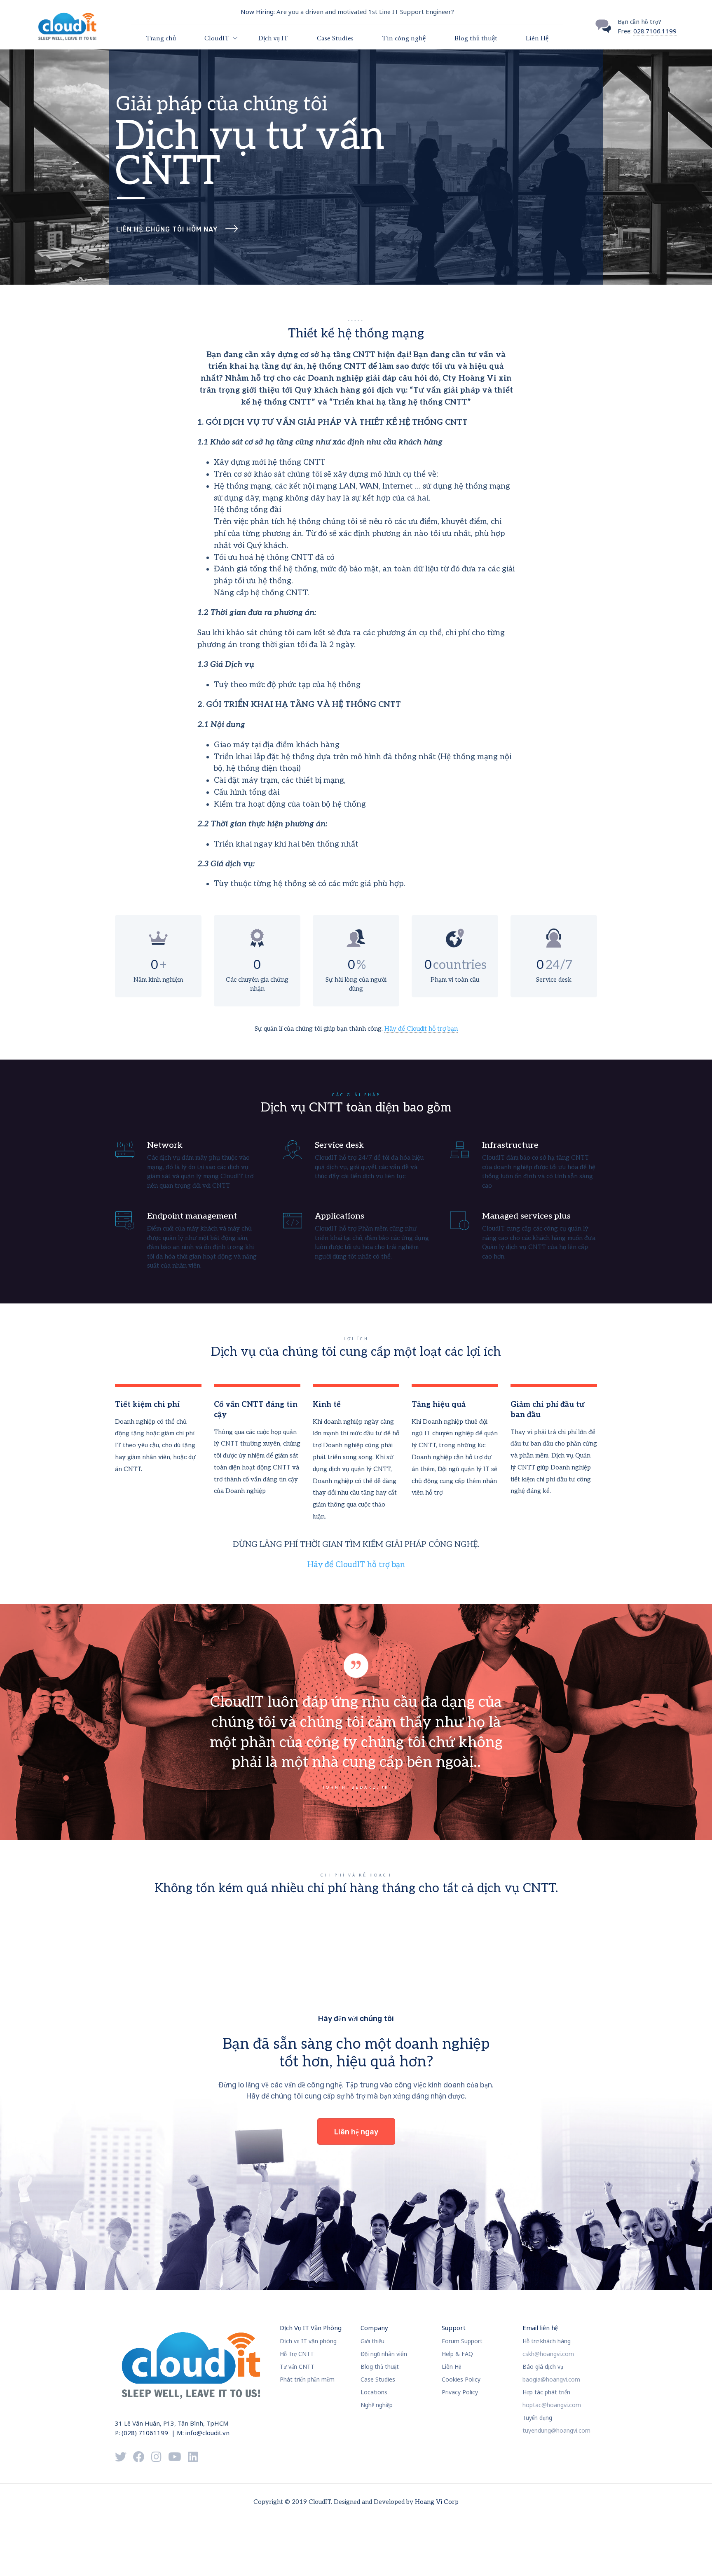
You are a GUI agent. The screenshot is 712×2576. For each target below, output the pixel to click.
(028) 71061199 (145, 2433)
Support (454, 2328)
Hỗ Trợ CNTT (297, 2354)
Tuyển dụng (537, 2418)
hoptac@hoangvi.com (552, 2405)
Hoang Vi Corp (437, 2502)
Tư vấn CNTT (297, 2367)
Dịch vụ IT (273, 38)
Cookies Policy (461, 2379)
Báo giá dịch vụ (543, 2367)
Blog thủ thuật (476, 38)
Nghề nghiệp (377, 2405)
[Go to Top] (696, 2557)
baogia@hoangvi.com (551, 2379)
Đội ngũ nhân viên (384, 2354)
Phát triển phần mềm (307, 2379)
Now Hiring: (258, 12)
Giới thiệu (372, 2341)
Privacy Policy (460, 2392)
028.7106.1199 (655, 31)
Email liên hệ (540, 2328)
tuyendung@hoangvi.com (556, 2430)
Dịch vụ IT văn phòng (308, 2341)
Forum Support (462, 2341)
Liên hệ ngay (356, 2132)
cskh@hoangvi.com (548, 2354)
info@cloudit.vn (207, 2433)
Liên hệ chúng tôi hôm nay (167, 229)
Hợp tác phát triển (546, 2392)
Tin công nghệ (404, 38)
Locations (374, 2392)
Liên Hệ (537, 38)
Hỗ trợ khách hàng (547, 2341)
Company (374, 2328)
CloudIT (217, 38)
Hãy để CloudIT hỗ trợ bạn (356, 1564)
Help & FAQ (457, 2354)
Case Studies (335, 38)
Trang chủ (161, 38)
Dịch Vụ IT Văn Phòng (311, 2328)
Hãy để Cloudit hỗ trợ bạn (421, 1029)
